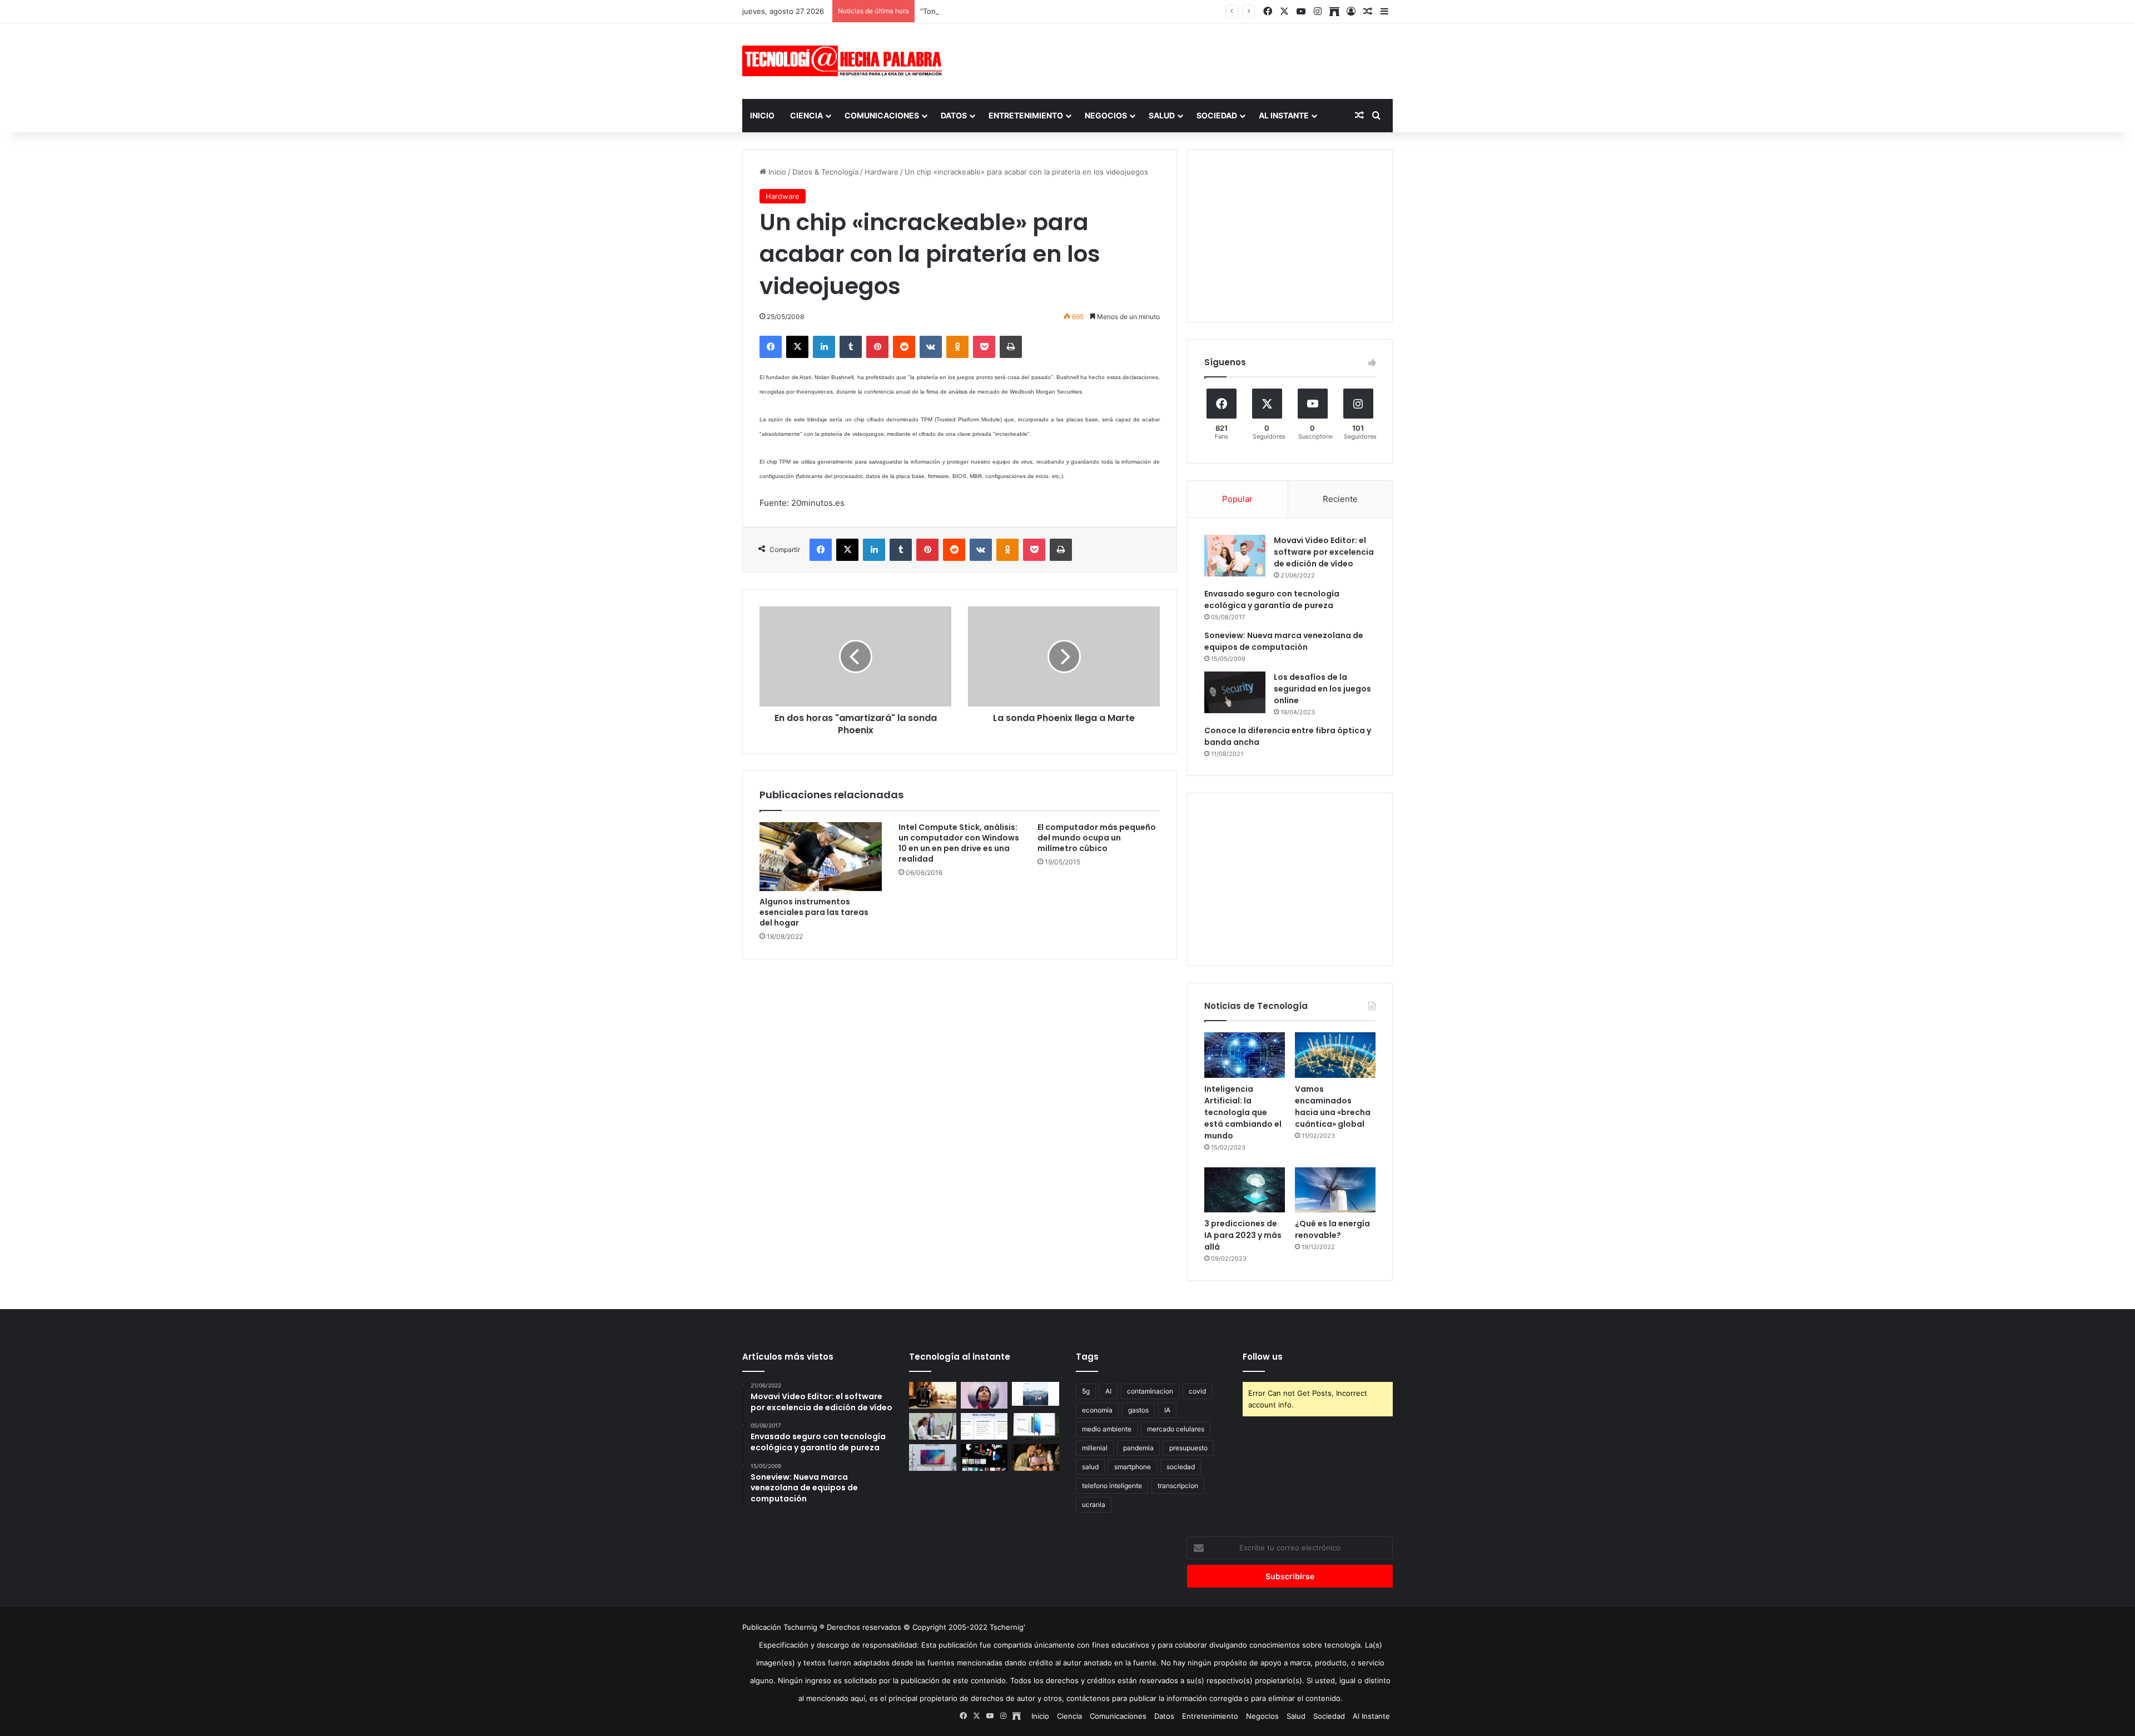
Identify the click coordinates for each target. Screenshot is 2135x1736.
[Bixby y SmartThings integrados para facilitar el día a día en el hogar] (984, 1426)
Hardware (882, 172)
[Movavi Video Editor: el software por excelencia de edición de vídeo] (1235, 556)
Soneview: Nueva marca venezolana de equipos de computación (1284, 641)
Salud (1162, 115)
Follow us (1263, 1357)
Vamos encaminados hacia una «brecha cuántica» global (1333, 1106)
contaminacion (1150, 1391)
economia (1097, 1410)
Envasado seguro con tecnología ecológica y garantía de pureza (1272, 600)
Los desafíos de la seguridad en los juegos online (1322, 689)
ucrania (1094, 1504)
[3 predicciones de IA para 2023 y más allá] (1245, 1190)
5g (1086, 1391)
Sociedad (1217, 115)
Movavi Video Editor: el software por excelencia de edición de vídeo (1324, 552)
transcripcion (1178, 1486)
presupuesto (1188, 1448)
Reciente (1340, 499)
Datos (954, 115)
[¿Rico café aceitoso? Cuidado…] (933, 1395)
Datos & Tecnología (825, 172)
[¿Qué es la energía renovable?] (1335, 1190)
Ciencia (806, 115)
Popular (1237, 499)
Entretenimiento (1026, 115)
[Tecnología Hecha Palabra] (845, 61)
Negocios (1106, 115)
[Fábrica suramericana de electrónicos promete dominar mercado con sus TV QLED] (933, 1458)
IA (1167, 1410)
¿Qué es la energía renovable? (1332, 1229)
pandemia (1138, 1448)
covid (1197, 1391)
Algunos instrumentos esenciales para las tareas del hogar (814, 912)
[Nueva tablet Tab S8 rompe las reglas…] (1036, 1458)
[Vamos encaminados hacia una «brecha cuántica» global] (1335, 1055)
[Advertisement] (1179, 59)
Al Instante (1284, 115)
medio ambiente (1107, 1429)
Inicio (762, 115)
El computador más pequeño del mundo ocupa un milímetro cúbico (1097, 838)
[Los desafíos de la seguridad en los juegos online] (1235, 692)
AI (1108, 1391)
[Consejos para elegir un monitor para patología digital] (933, 1426)
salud (1090, 1467)
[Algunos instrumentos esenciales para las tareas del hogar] (821, 857)
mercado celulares (1176, 1429)
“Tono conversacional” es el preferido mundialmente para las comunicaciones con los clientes (1083, 11)
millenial (1095, 1448)
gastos (1138, 1410)
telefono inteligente (1112, 1486)
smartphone (1133, 1467)
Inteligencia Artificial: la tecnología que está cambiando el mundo (1243, 1112)
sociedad (1181, 1467)
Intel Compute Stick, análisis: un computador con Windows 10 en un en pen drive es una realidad (959, 843)
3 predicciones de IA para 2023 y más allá (1243, 1235)
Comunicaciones (882, 115)
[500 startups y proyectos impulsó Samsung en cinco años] (984, 1458)
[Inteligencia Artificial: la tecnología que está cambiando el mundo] (1245, 1055)
